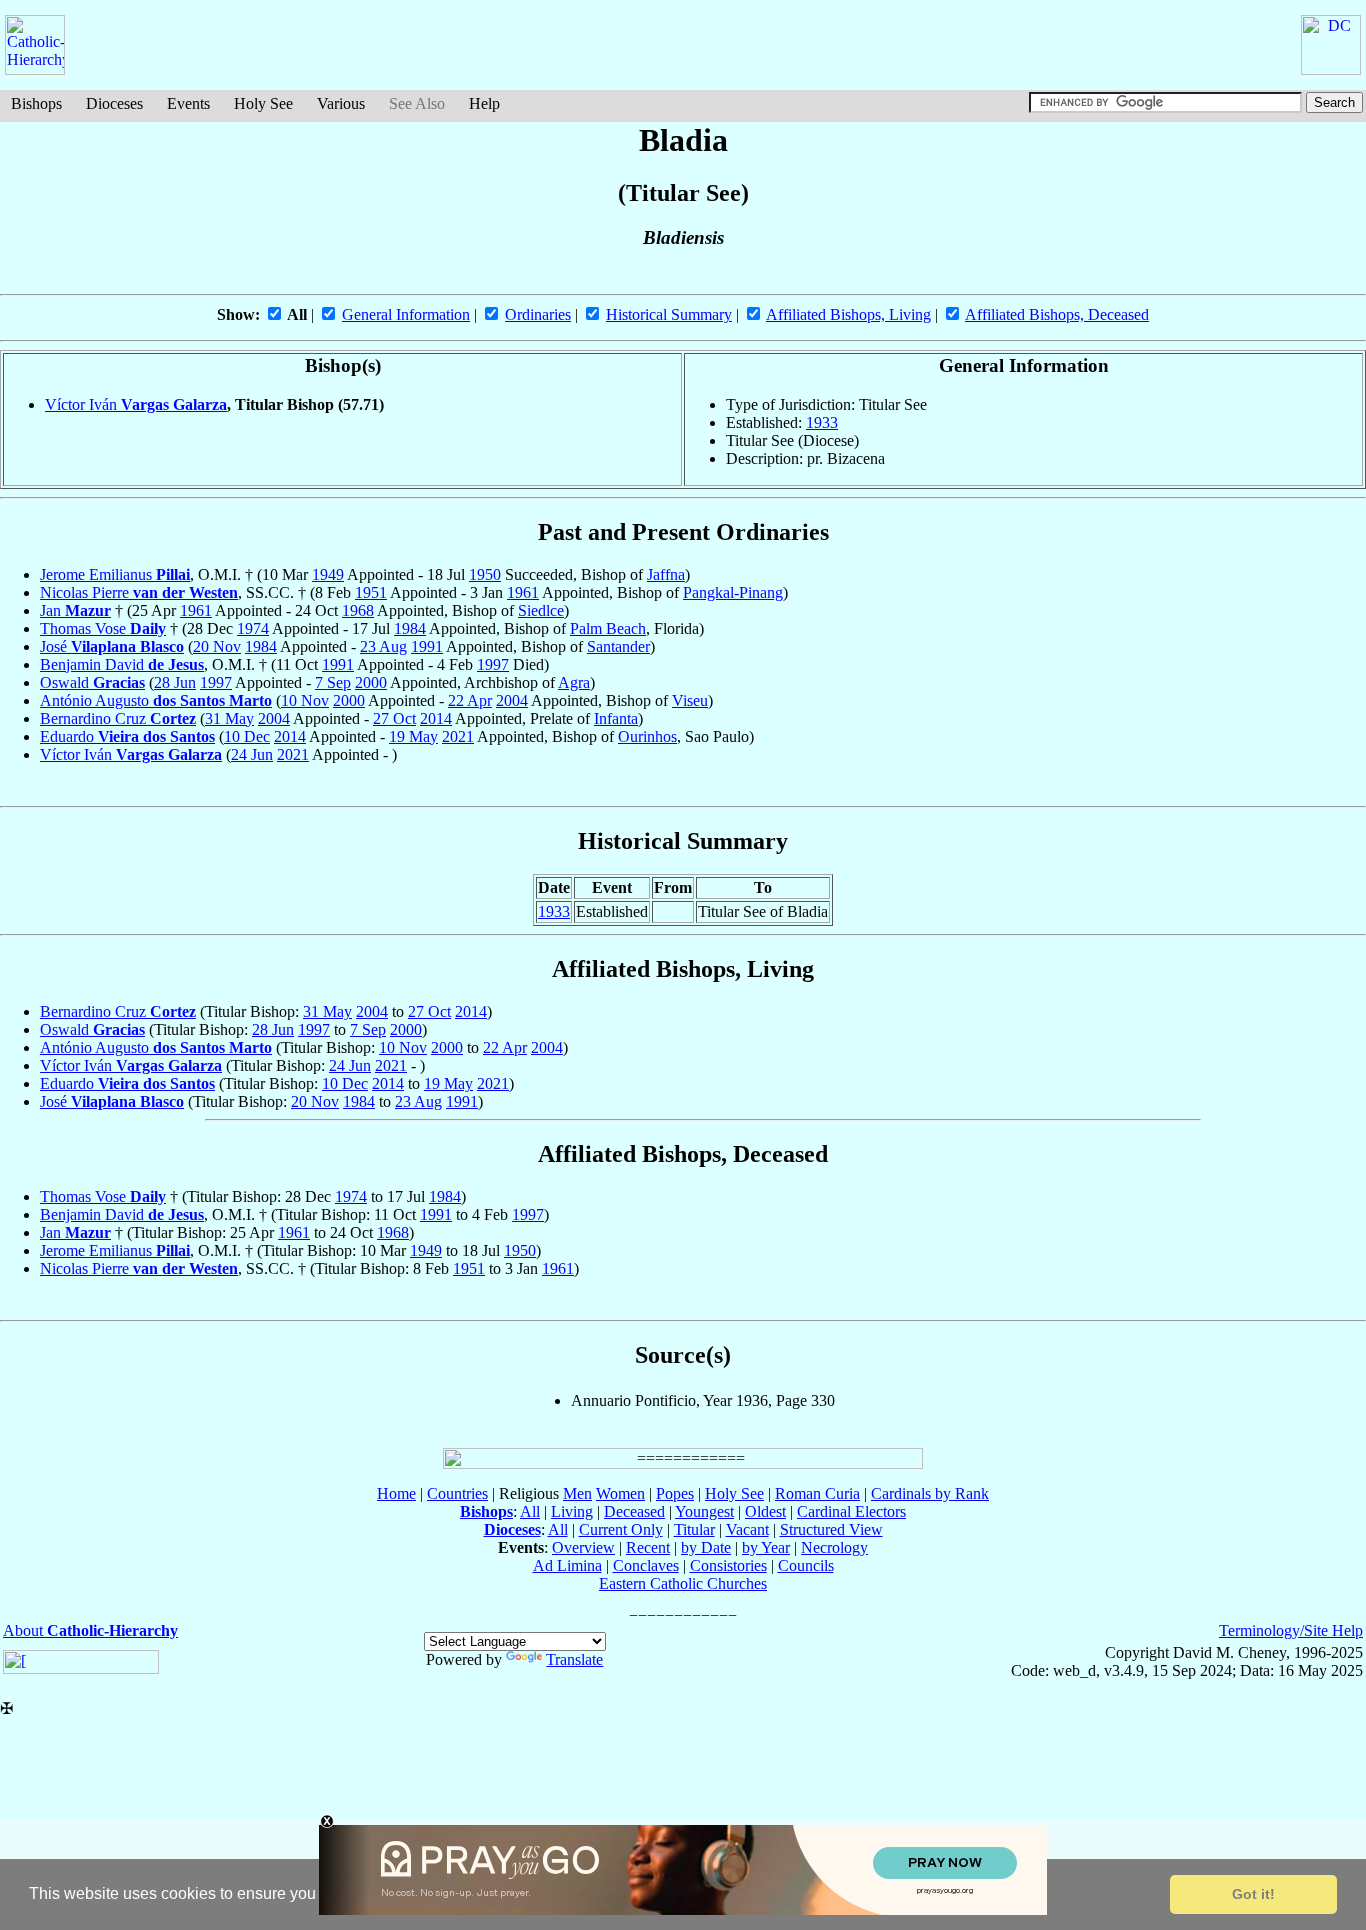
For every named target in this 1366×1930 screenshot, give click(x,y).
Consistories (728, 1565)
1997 (493, 664)
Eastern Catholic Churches (683, 1583)
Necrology (834, 1547)
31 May (229, 718)
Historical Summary (669, 314)
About (90, 1630)
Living (572, 1511)
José (112, 646)
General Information (406, 314)
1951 (371, 592)
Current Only (621, 1529)
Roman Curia (817, 1493)
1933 (822, 422)
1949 (328, 574)
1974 (253, 628)
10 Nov (305, 700)
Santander (618, 646)
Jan (75, 610)
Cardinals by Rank (930, 1493)
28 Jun (175, 682)
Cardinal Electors (851, 1511)
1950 (485, 574)
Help (484, 103)
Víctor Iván (136, 404)
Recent (648, 1547)
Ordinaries (538, 314)
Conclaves (646, 1565)
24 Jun (252, 754)
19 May (413, 736)
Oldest (765, 1511)
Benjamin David (122, 664)
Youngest (704, 1511)
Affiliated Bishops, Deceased (1057, 314)
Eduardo (127, 736)
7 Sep (333, 682)
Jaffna (666, 574)
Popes (675, 1493)
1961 (523, 592)
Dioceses (114, 103)
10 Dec (247, 736)
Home (396, 1493)
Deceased (634, 1511)
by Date (706, 1547)
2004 (512, 700)
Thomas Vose (103, 628)
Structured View (831, 1529)
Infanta (616, 718)
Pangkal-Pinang (733, 592)
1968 (358, 610)
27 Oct (394, 718)
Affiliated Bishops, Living (848, 314)
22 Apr (470, 700)
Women (620, 1493)
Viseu (690, 700)
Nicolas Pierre (139, 592)
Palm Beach (608, 628)
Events (188, 103)
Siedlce (541, 610)
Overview (583, 1547)
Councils (806, 1565)
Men (577, 1493)
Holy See (263, 103)
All (530, 1511)
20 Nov (217, 646)
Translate (574, 1659)
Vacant (747, 1529)
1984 (410, 628)
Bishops (36, 103)
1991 (427, 646)
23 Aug (383, 646)
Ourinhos (647, 736)
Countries (457, 1493)
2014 (436, 718)
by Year (766, 1547)
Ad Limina (567, 1565)
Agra (574, 682)
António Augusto (156, 700)
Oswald (92, 682)
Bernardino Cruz (118, 718)
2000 (371, 682)
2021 (458, 736)
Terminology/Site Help (1291, 1630)
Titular (694, 1529)
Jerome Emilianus (115, 574)
